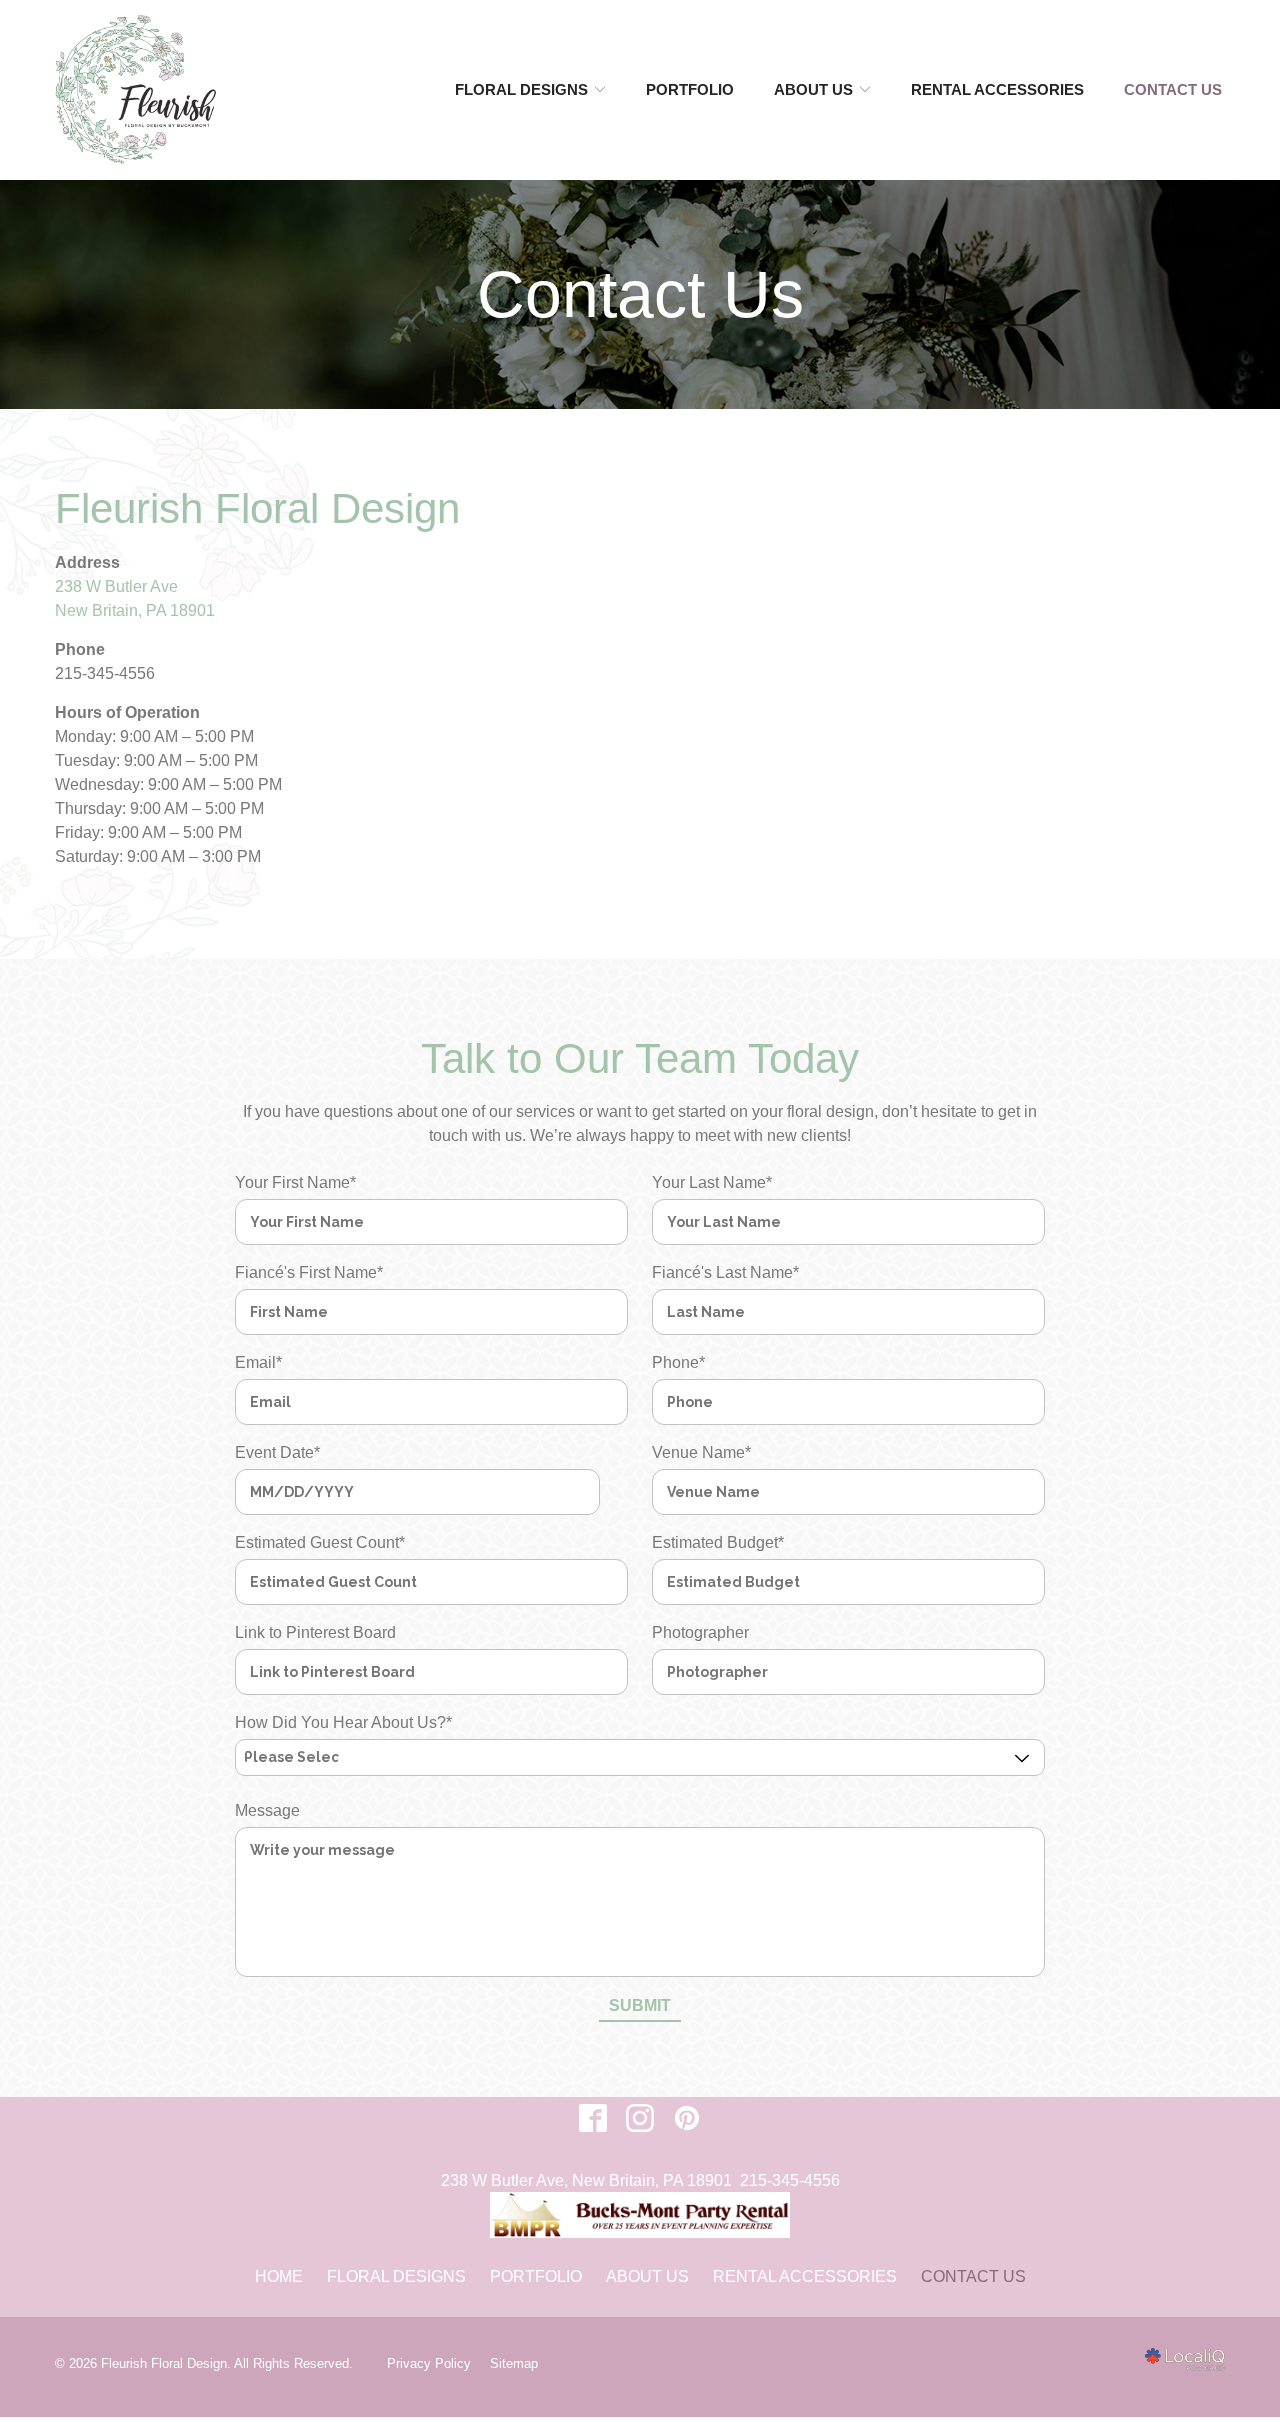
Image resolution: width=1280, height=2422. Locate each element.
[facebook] (593, 2118)
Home (279, 2276)
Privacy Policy (429, 2363)
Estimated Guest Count (320, 1542)
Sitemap (514, 2363)
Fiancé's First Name (309, 1272)
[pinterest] (687, 2118)
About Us (813, 89)
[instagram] (640, 2118)
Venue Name (701, 1452)
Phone (678, 1362)
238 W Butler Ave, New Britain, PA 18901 (586, 2180)
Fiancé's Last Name (725, 1272)
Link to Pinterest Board (315, 1632)
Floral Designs (521, 89)
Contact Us (1173, 89)
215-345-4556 (790, 2180)
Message (267, 1810)
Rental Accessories (997, 89)
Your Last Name (712, 1182)
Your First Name (295, 1182)
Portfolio (690, 89)
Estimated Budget (718, 1542)
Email (258, 1362)
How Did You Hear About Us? (343, 1722)
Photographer (700, 1632)
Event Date (277, 1452)
